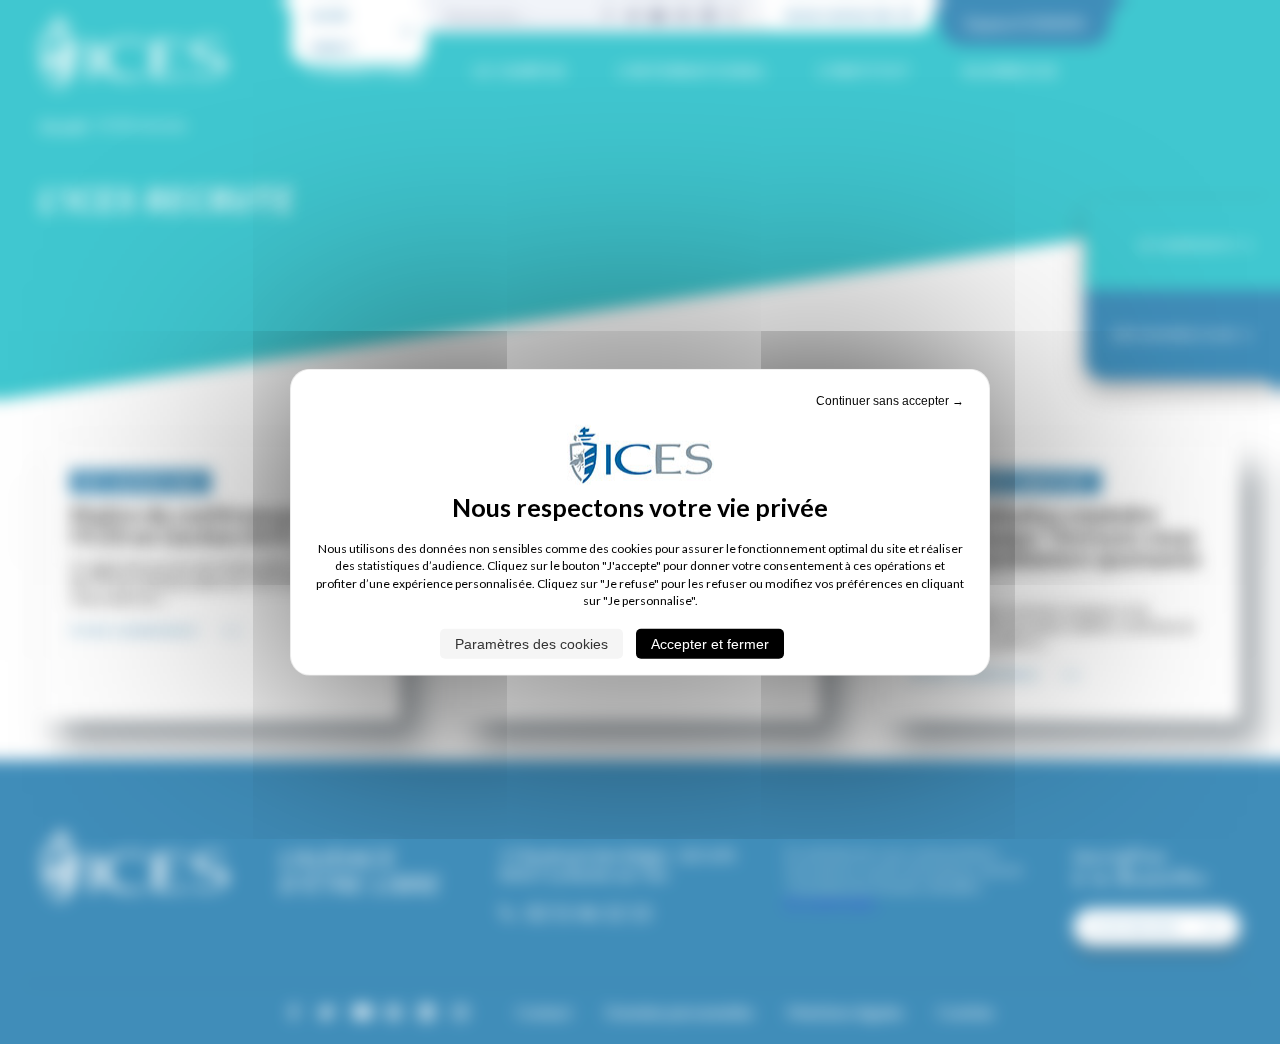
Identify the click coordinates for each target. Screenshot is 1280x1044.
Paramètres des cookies (531, 643)
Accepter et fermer (710, 643)
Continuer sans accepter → (890, 401)
